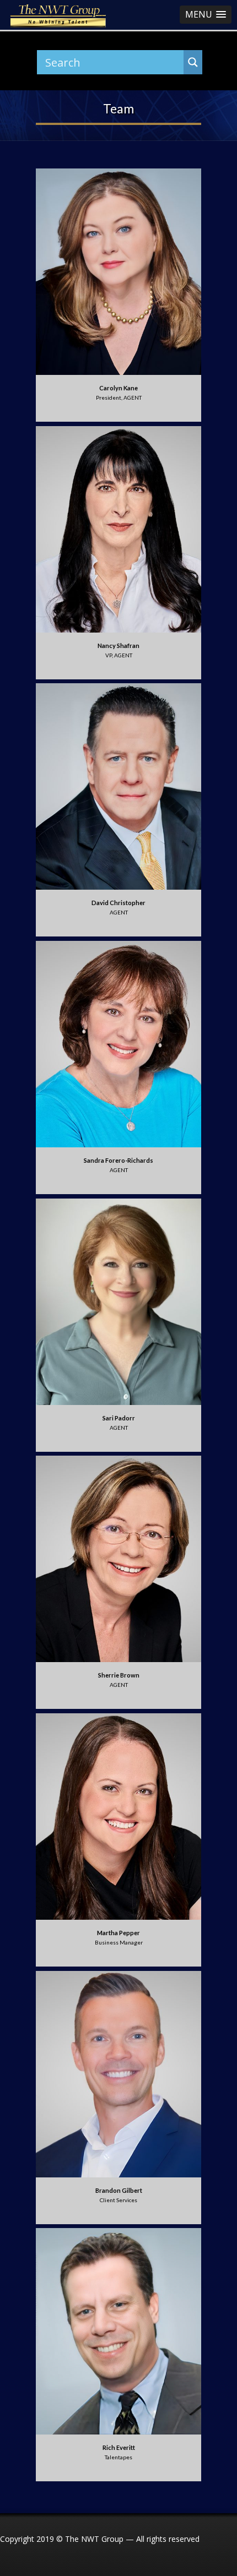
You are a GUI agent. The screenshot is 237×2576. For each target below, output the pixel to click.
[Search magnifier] (193, 62)
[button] (206, 15)
